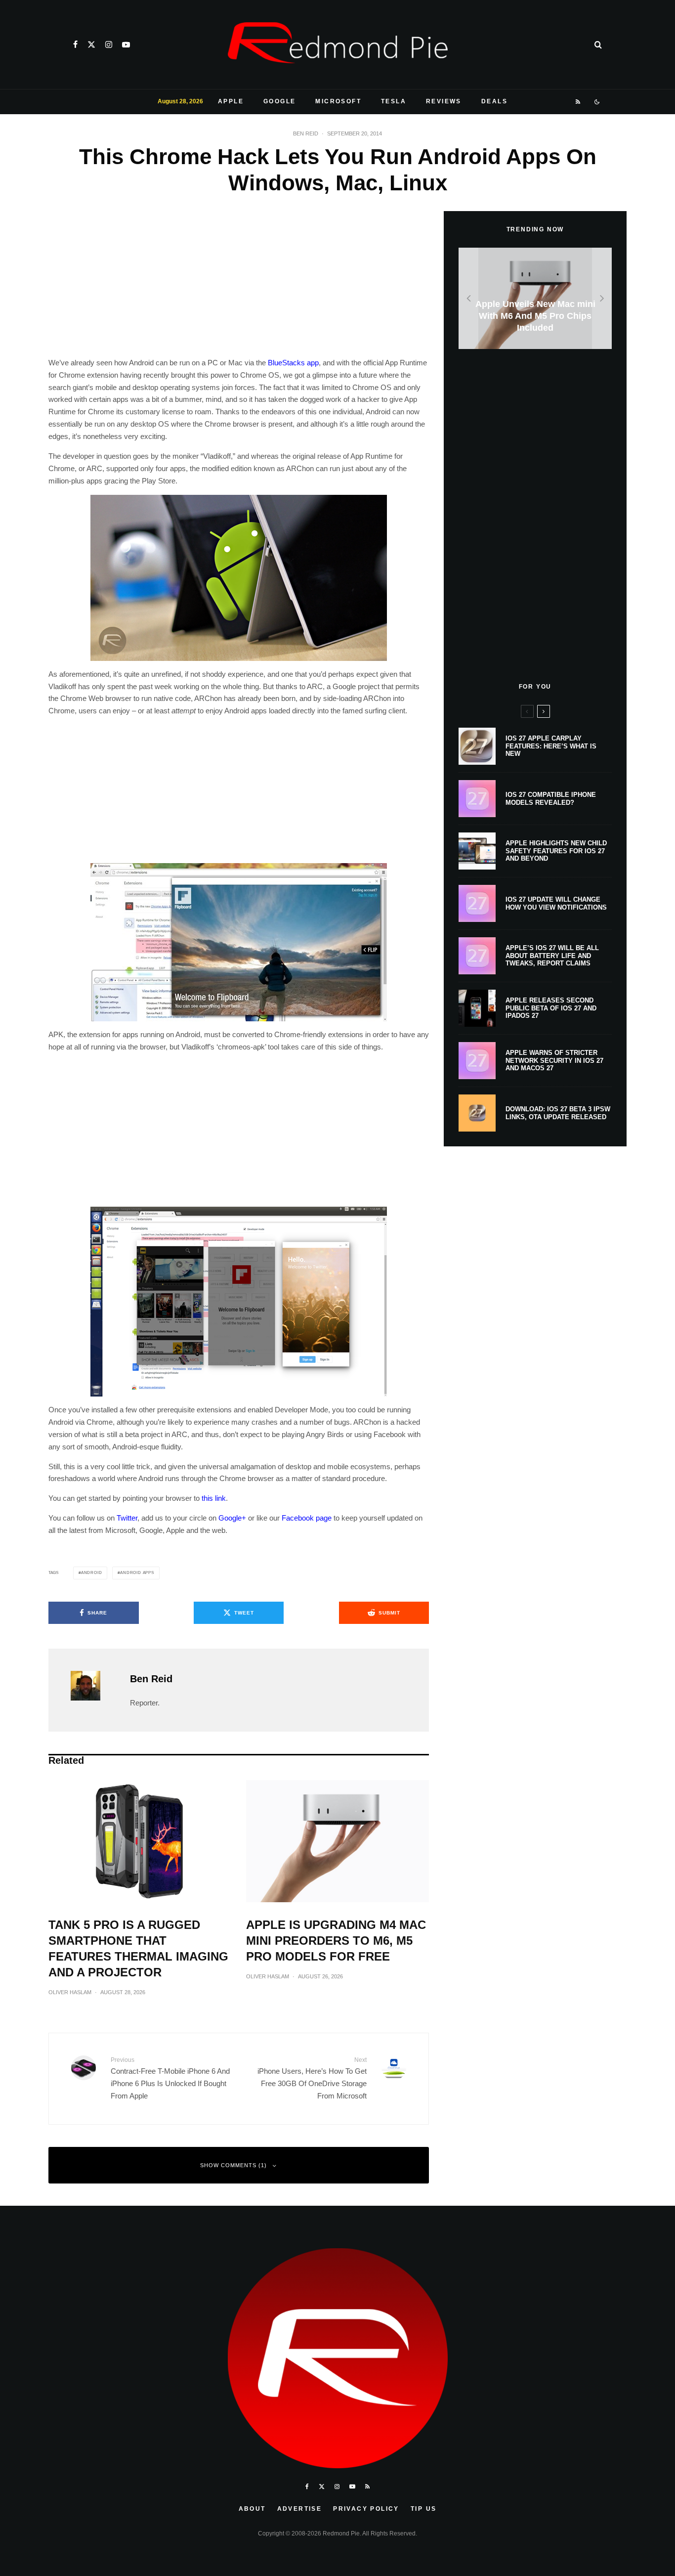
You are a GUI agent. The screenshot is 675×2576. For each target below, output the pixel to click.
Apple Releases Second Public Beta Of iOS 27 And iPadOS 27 (551, 1008)
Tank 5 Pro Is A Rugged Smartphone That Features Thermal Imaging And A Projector (138, 1948)
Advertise (300, 2509)
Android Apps (137, 1573)
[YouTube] (126, 44)
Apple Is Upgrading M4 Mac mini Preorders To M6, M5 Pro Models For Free (336, 1941)
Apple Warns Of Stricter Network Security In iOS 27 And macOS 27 (554, 1060)
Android (92, 1573)
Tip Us (423, 2509)
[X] (91, 44)
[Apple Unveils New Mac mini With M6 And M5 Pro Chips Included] (535, 298)
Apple (231, 101)
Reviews (444, 101)
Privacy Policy (366, 2509)
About (252, 2509)
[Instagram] (109, 44)
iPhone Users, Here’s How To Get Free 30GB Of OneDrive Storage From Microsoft (312, 2078)
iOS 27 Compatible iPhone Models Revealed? (551, 799)
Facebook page (307, 1518)
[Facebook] (75, 44)
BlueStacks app (293, 363)
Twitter (127, 1518)
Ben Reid (306, 133)
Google (279, 101)
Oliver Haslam (70, 1992)
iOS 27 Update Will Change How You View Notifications (556, 903)
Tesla (394, 101)
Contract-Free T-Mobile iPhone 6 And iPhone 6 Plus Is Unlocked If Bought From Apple (170, 2078)
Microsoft (338, 101)
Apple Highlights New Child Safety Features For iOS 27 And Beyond (556, 851)
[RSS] (578, 102)
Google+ (232, 1518)
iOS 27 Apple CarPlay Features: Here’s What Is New (551, 746)
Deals (494, 101)
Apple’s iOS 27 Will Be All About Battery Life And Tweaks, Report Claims (552, 956)
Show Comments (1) (233, 2165)
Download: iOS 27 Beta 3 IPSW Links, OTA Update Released (558, 1113)
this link (214, 1498)
